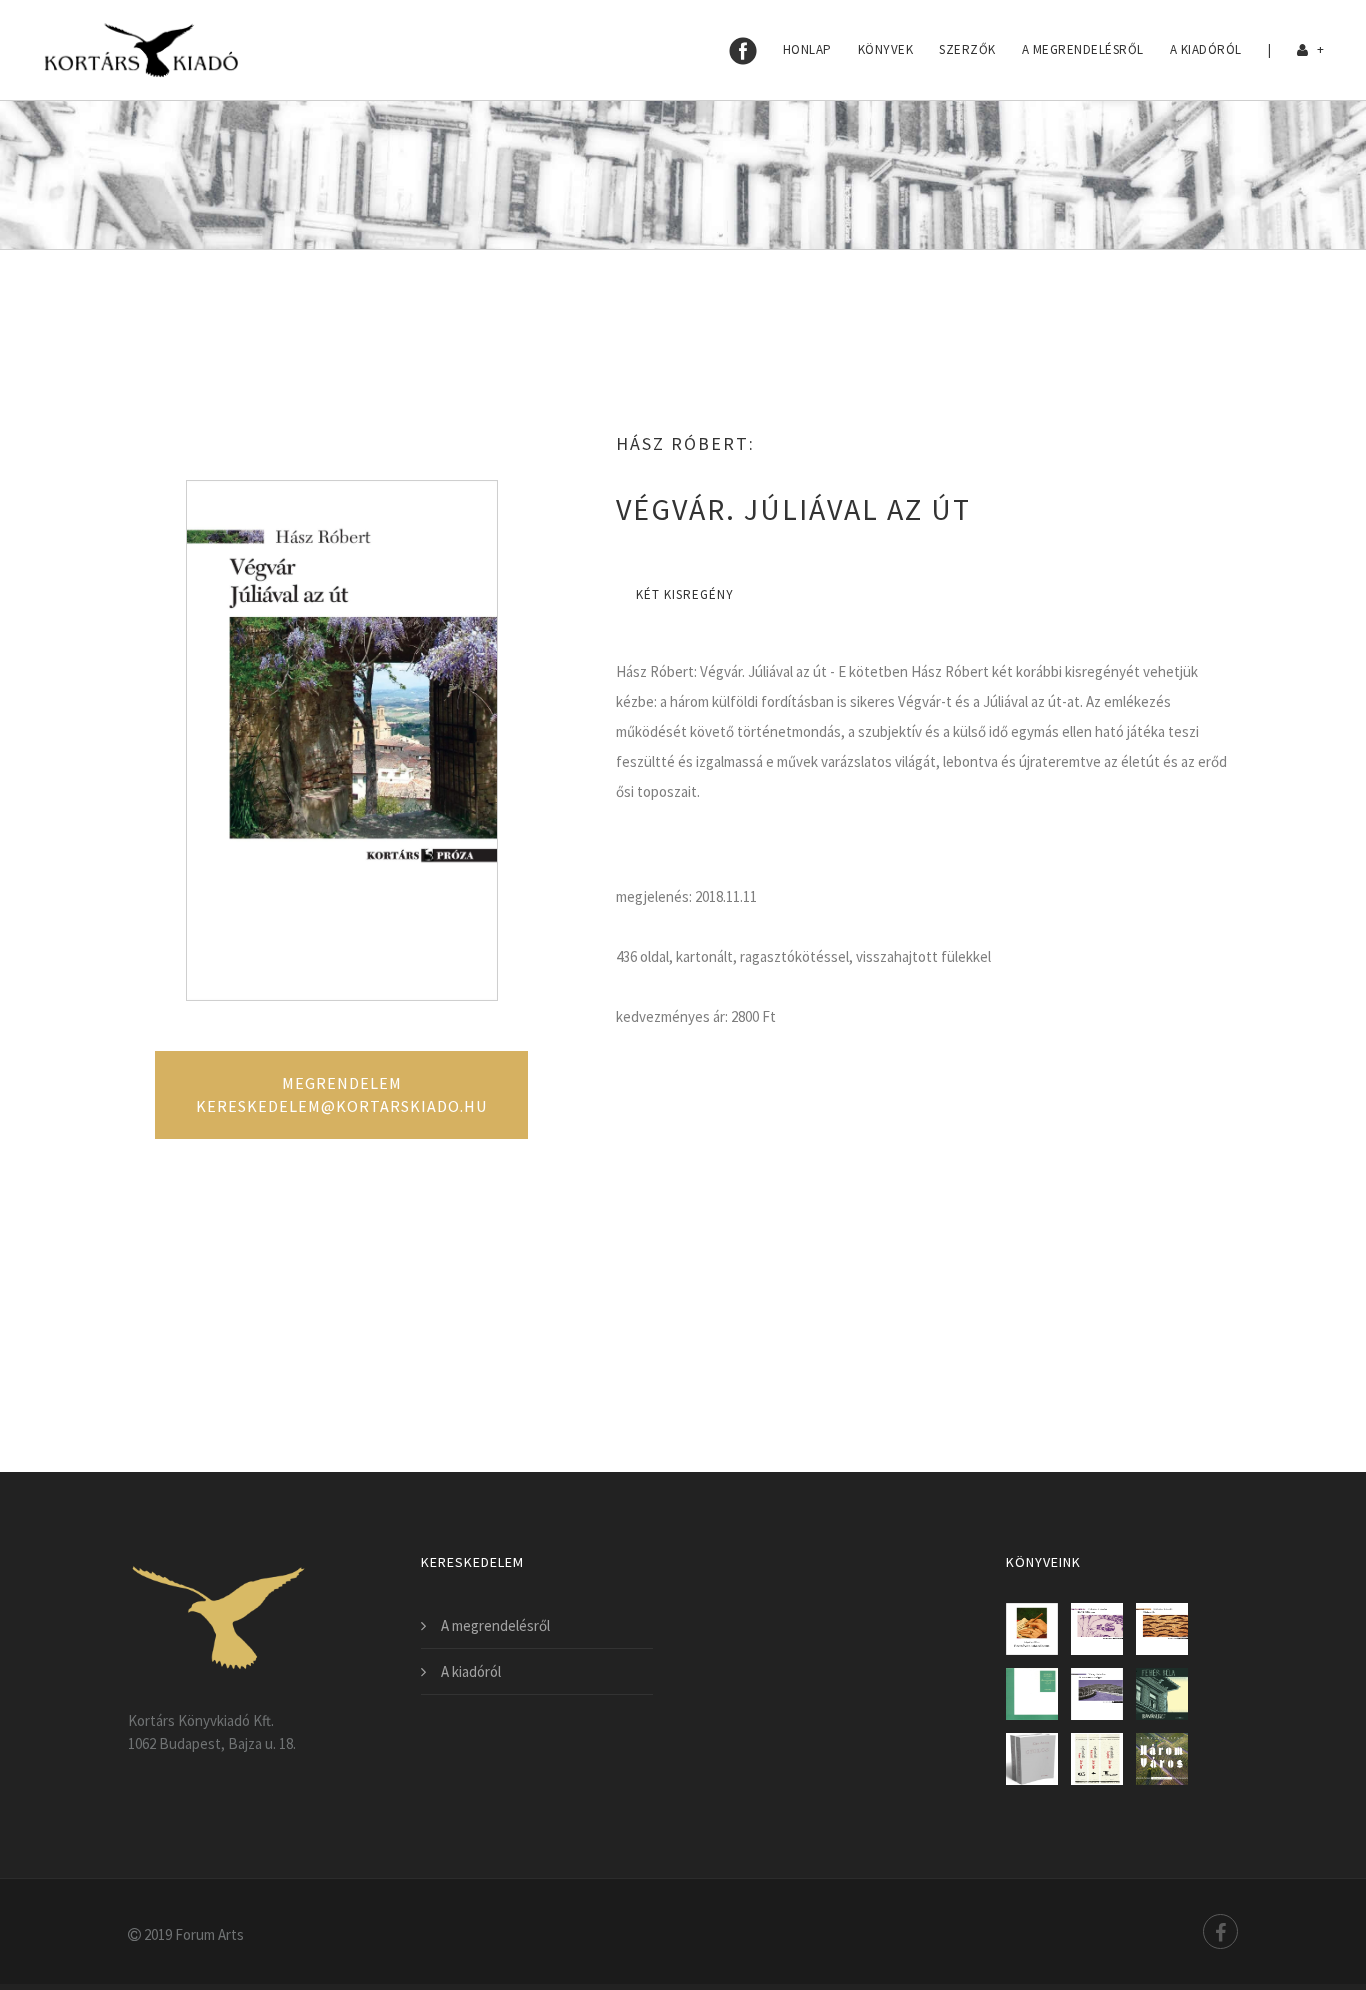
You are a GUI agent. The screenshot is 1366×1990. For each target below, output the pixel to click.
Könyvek (886, 49)
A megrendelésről (1083, 49)
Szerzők (967, 49)
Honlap (807, 49)
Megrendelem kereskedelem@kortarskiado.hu (341, 1094)
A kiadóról (1206, 49)
